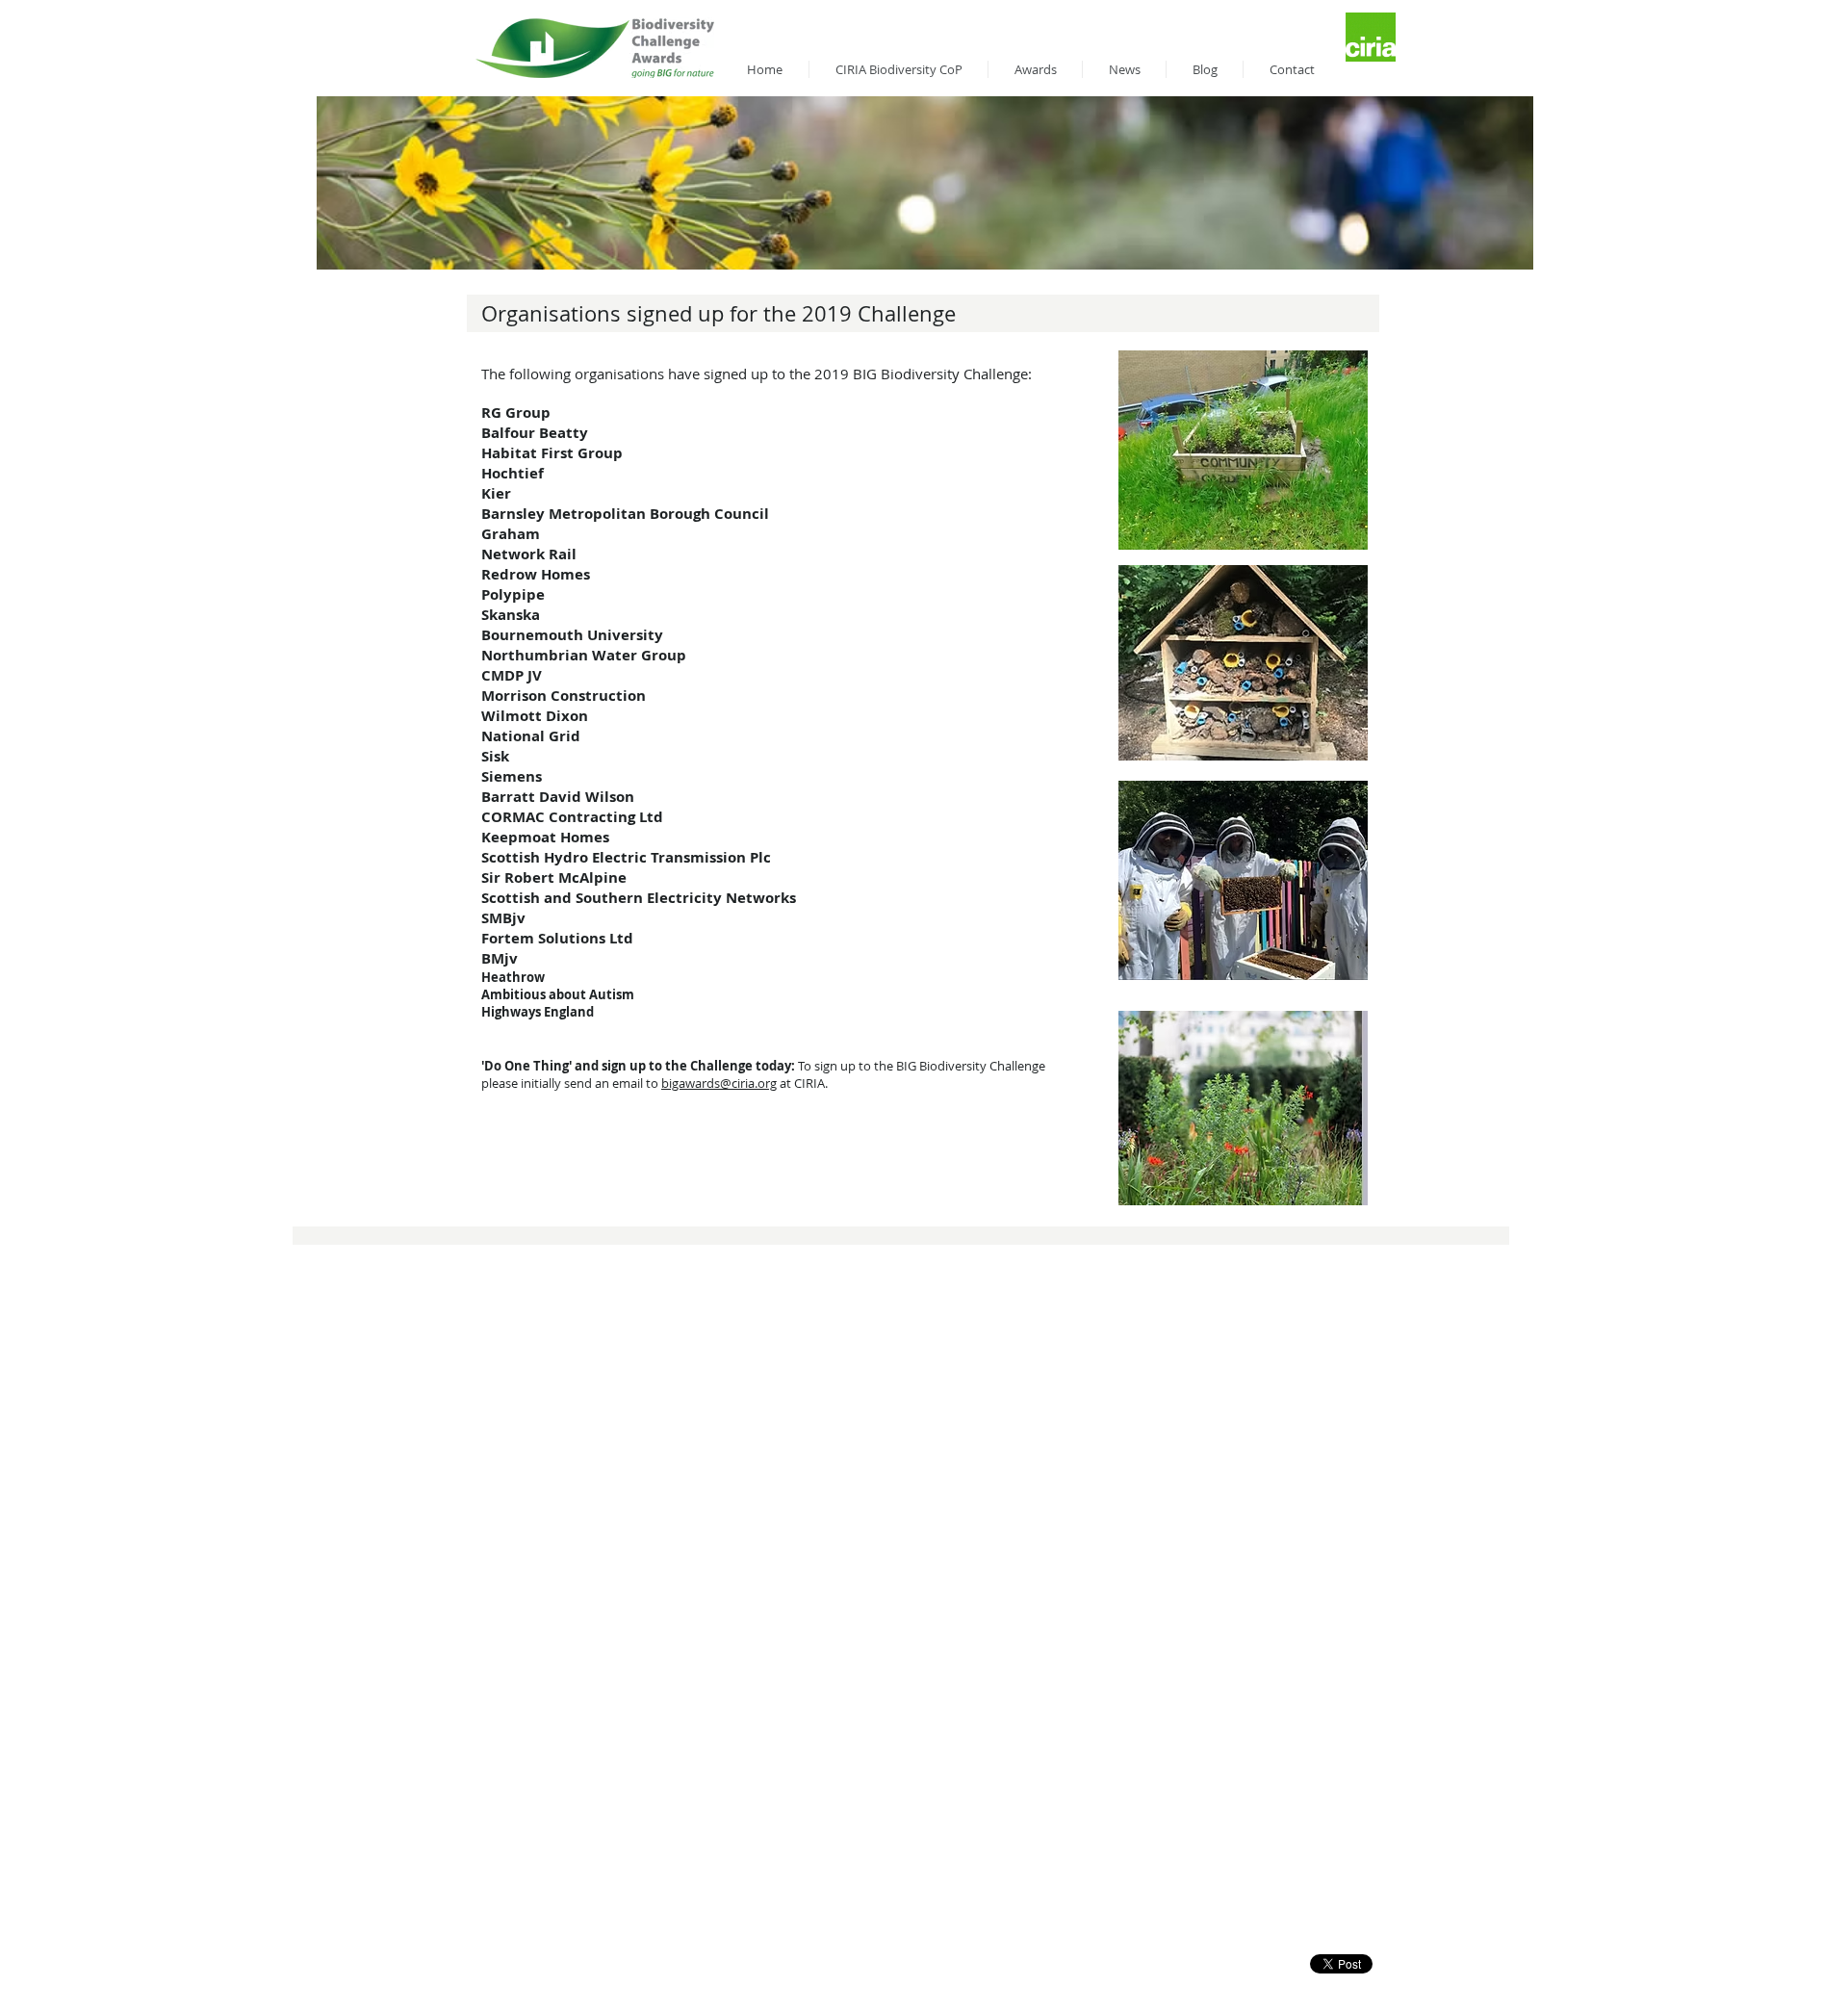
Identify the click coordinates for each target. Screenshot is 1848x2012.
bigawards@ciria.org (719, 1083)
